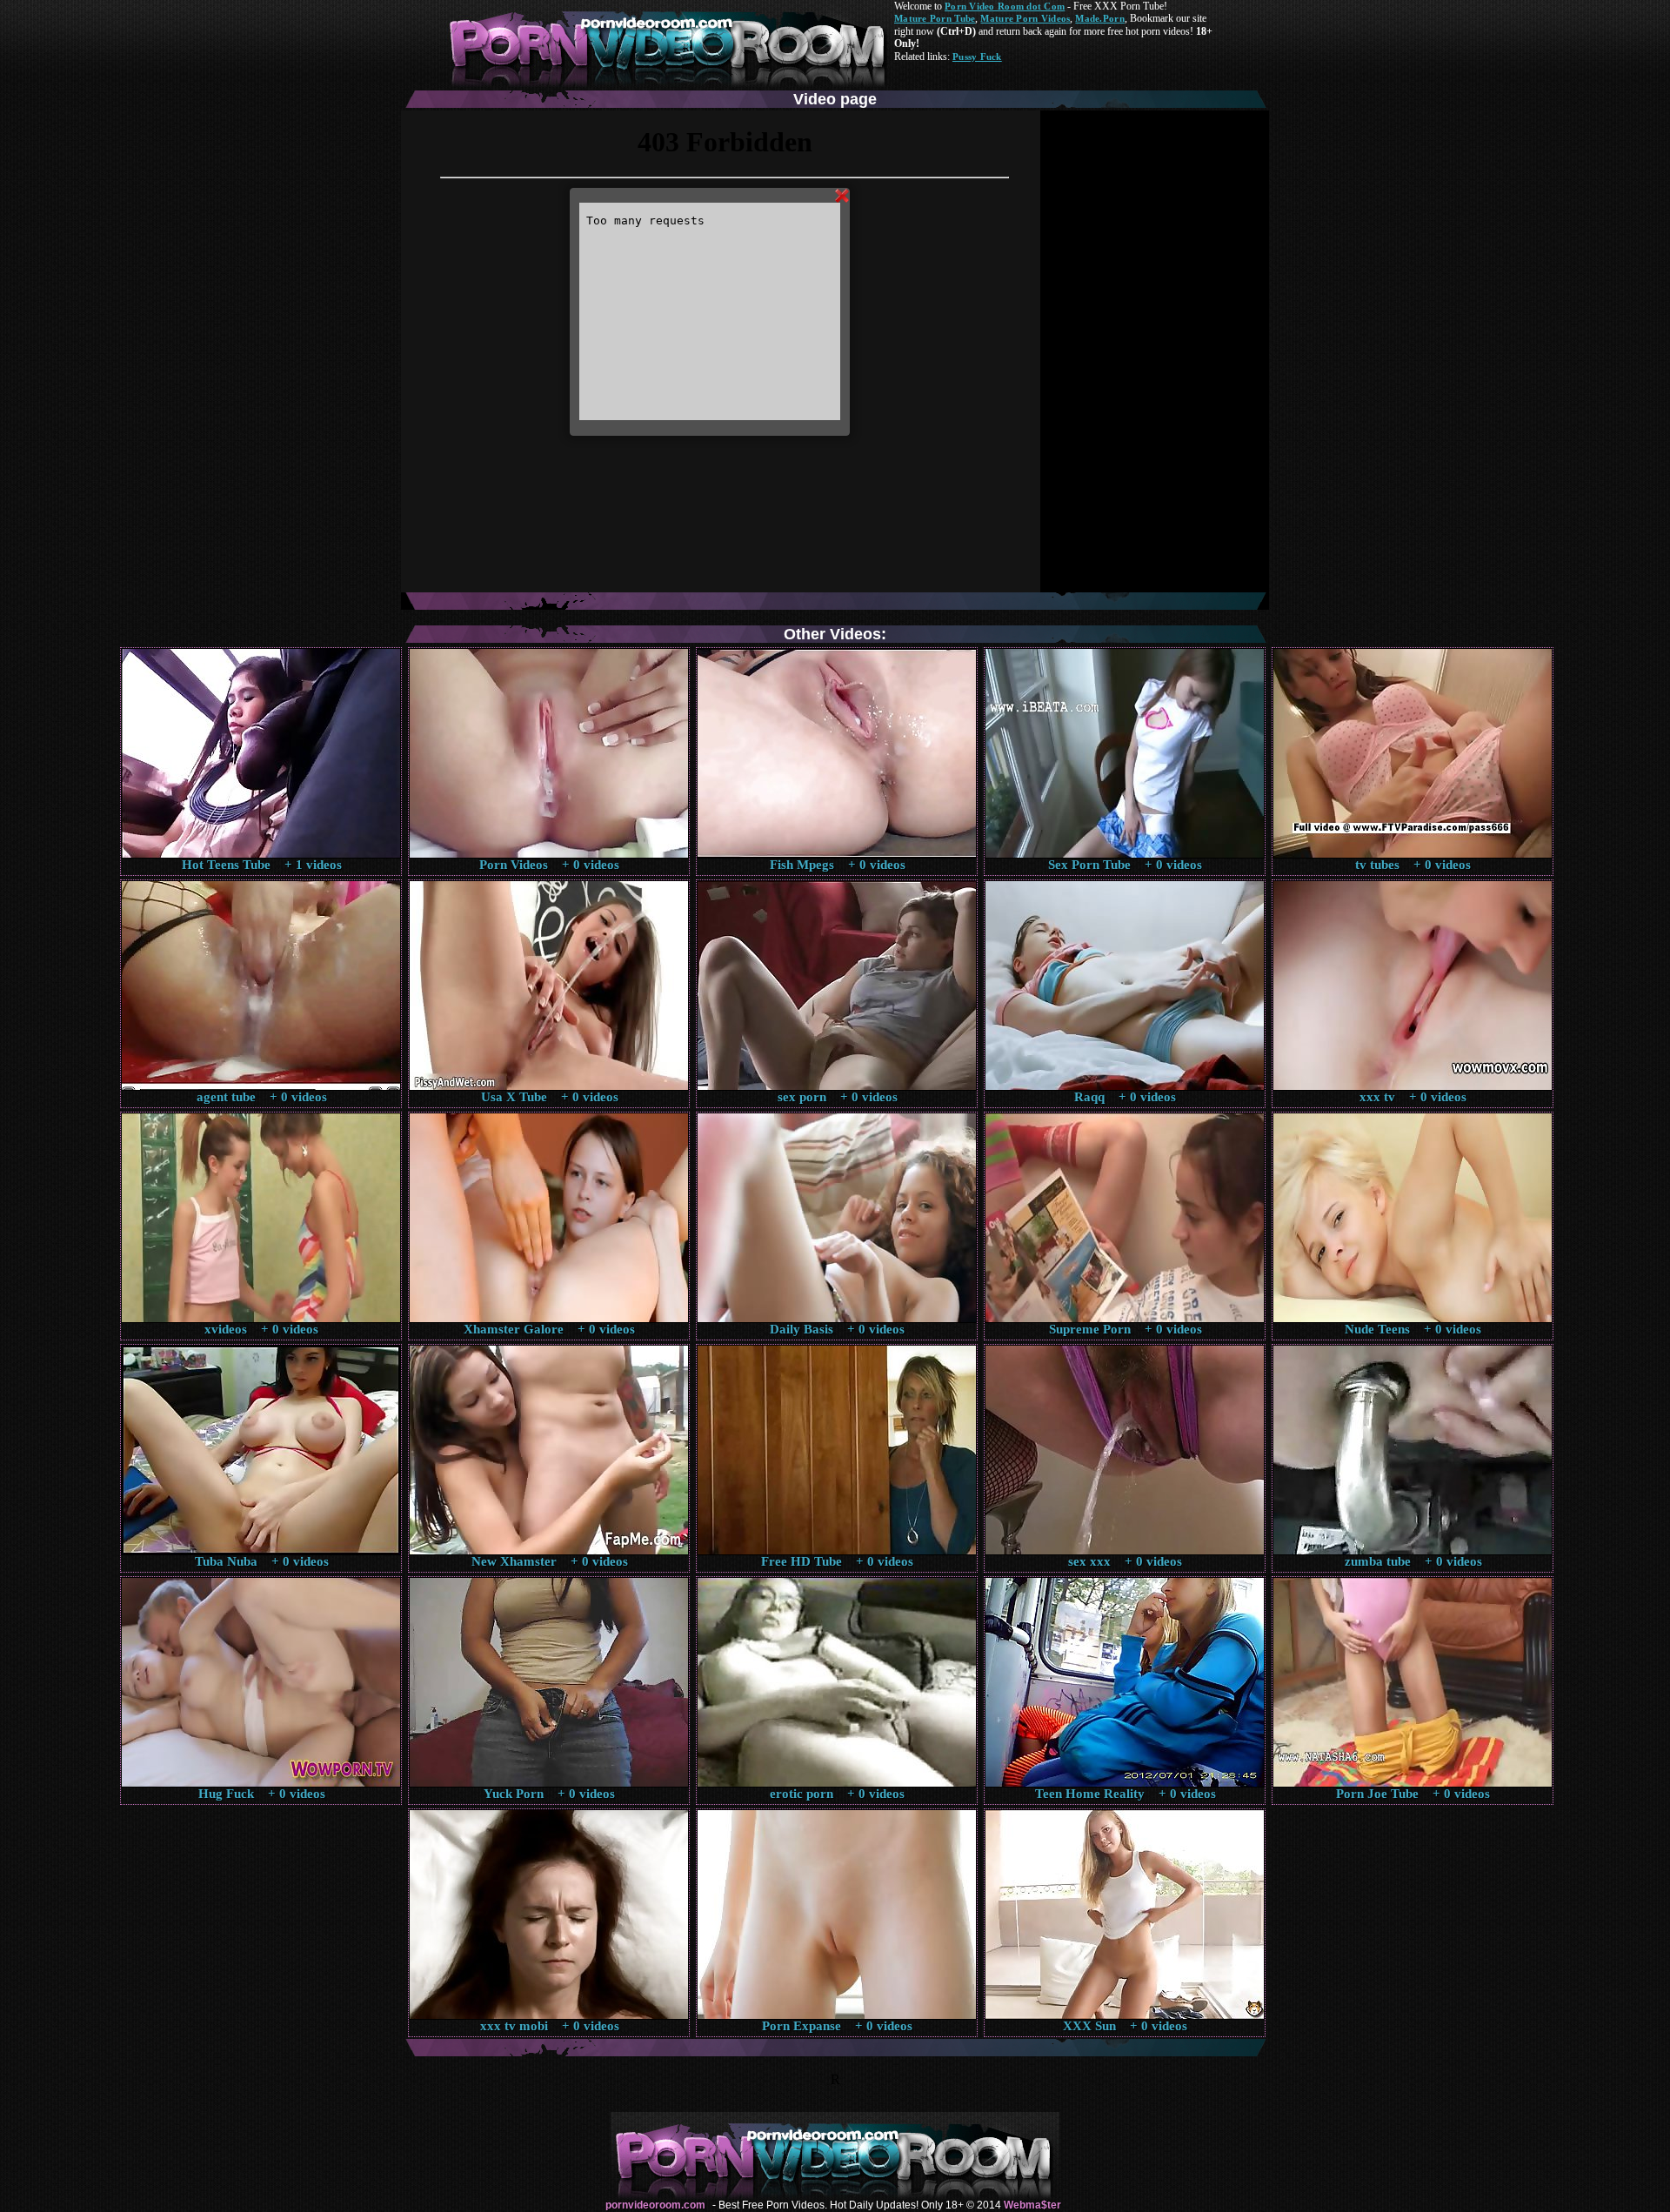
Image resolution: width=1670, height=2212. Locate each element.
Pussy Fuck (977, 57)
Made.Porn (1099, 18)
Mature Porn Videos (1025, 18)
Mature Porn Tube (935, 18)
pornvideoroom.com (655, 2205)
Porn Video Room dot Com (1005, 6)
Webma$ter (1032, 2205)
